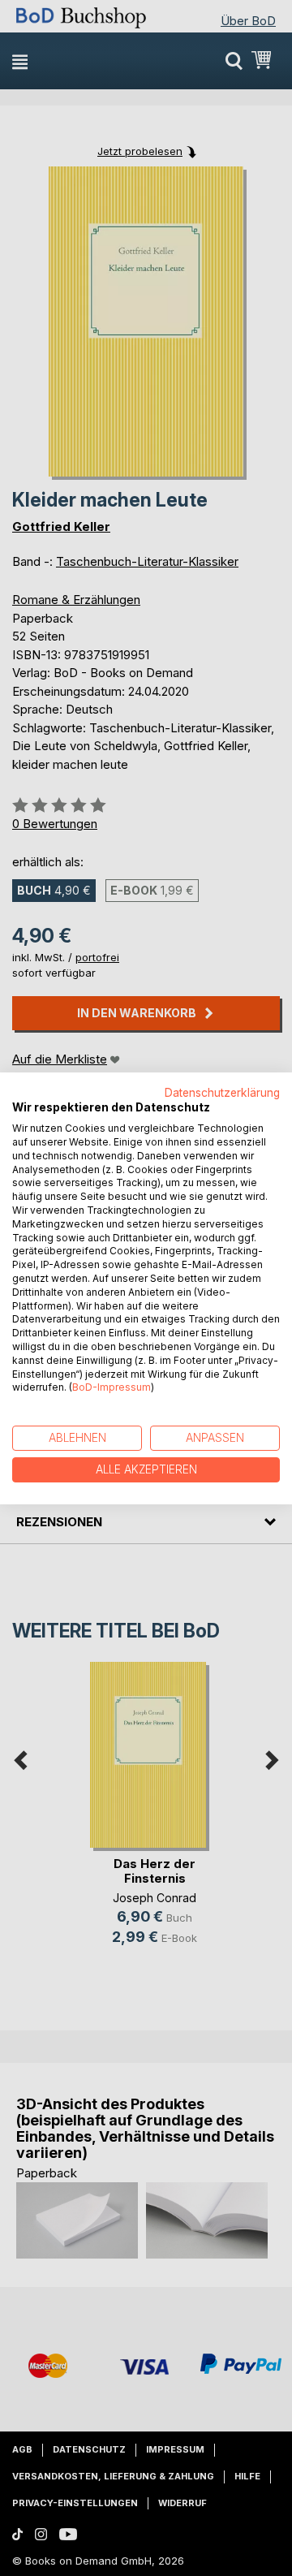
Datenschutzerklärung (222, 1092)
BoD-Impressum (112, 1387)
